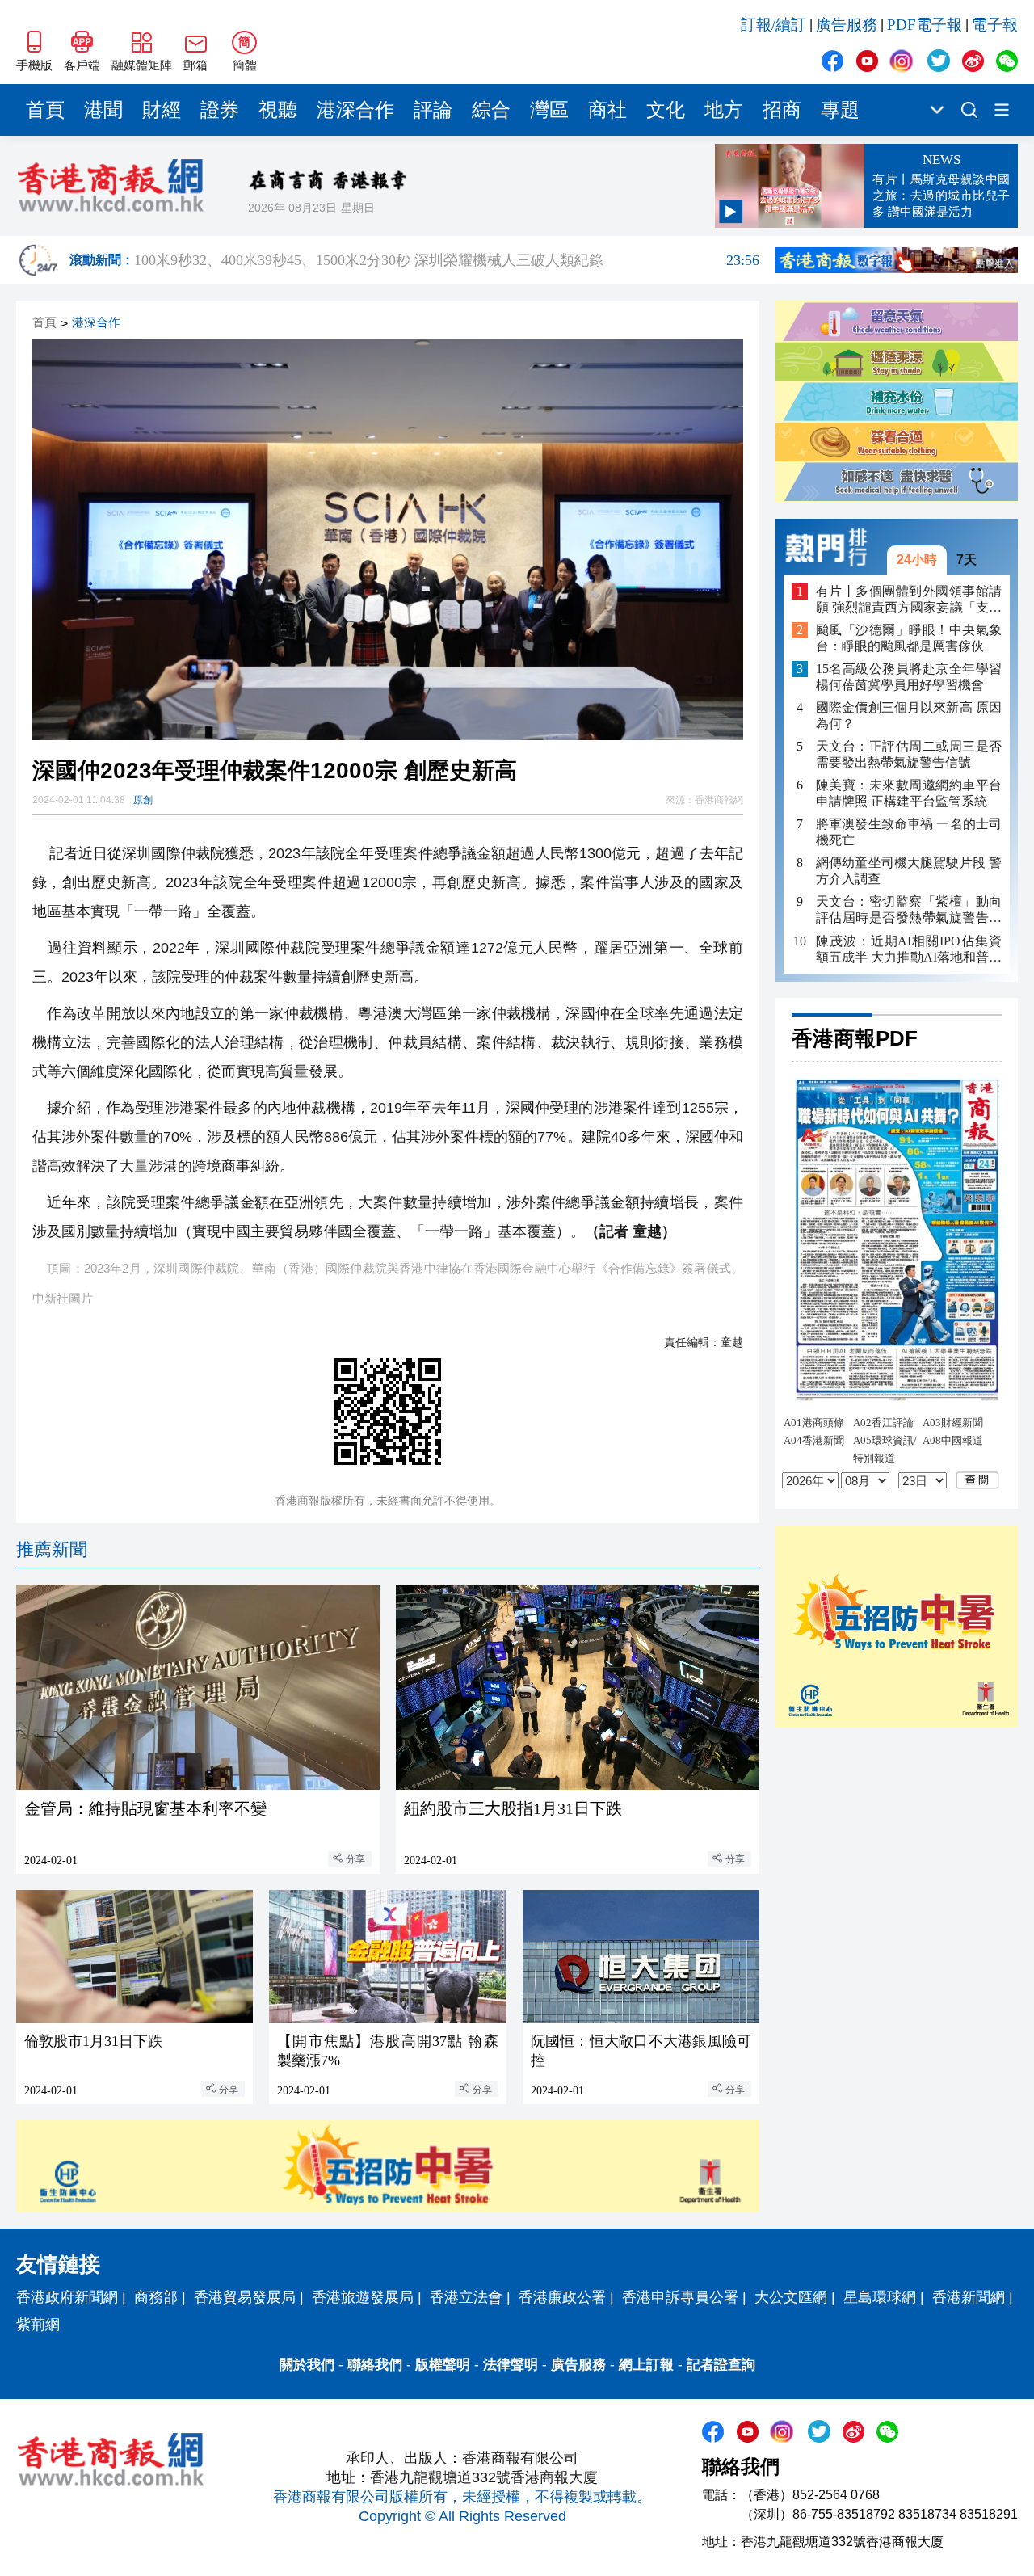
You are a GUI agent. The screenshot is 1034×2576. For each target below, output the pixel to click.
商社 (607, 110)
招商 (782, 110)
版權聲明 (443, 2365)
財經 (162, 110)
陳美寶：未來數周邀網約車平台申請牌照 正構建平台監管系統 (909, 794)
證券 (220, 110)
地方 (724, 110)
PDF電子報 (925, 25)
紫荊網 (38, 2325)
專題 (840, 110)
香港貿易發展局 (245, 2297)
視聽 (278, 110)
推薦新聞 (52, 1549)
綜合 (491, 110)
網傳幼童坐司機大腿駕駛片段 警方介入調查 (909, 871)
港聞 (103, 110)
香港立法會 (466, 2297)
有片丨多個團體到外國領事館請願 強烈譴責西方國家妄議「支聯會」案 (909, 600)
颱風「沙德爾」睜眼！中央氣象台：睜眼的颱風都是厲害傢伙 (909, 638)
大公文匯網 (791, 2297)
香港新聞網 (969, 2297)
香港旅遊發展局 (363, 2297)
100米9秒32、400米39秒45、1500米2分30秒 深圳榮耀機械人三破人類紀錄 (447, 260)
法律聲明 (511, 2365)
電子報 (995, 25)
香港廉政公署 (562, 2297)
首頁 (45, 110)
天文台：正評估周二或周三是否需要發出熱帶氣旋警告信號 (909, 754)
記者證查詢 (721, 2365)
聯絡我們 (375, 2365)
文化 (666, 110)
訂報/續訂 (773, 25)
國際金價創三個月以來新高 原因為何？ (909, 716)
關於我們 (307, 2365)
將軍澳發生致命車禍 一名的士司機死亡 (909, 833)
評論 (433, 110)
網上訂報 (646, 2365)
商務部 (156, 2297)
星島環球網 (880, 2297)
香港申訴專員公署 (680, 2297)
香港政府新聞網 (67, 2297)
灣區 (549, 110)
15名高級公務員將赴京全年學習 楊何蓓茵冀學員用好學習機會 (909, 677)
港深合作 (355, 110)
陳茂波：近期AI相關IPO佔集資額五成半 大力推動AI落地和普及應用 (909, 950)
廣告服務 (847, 25)
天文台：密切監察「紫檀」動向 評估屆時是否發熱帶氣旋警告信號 (909, 911)
